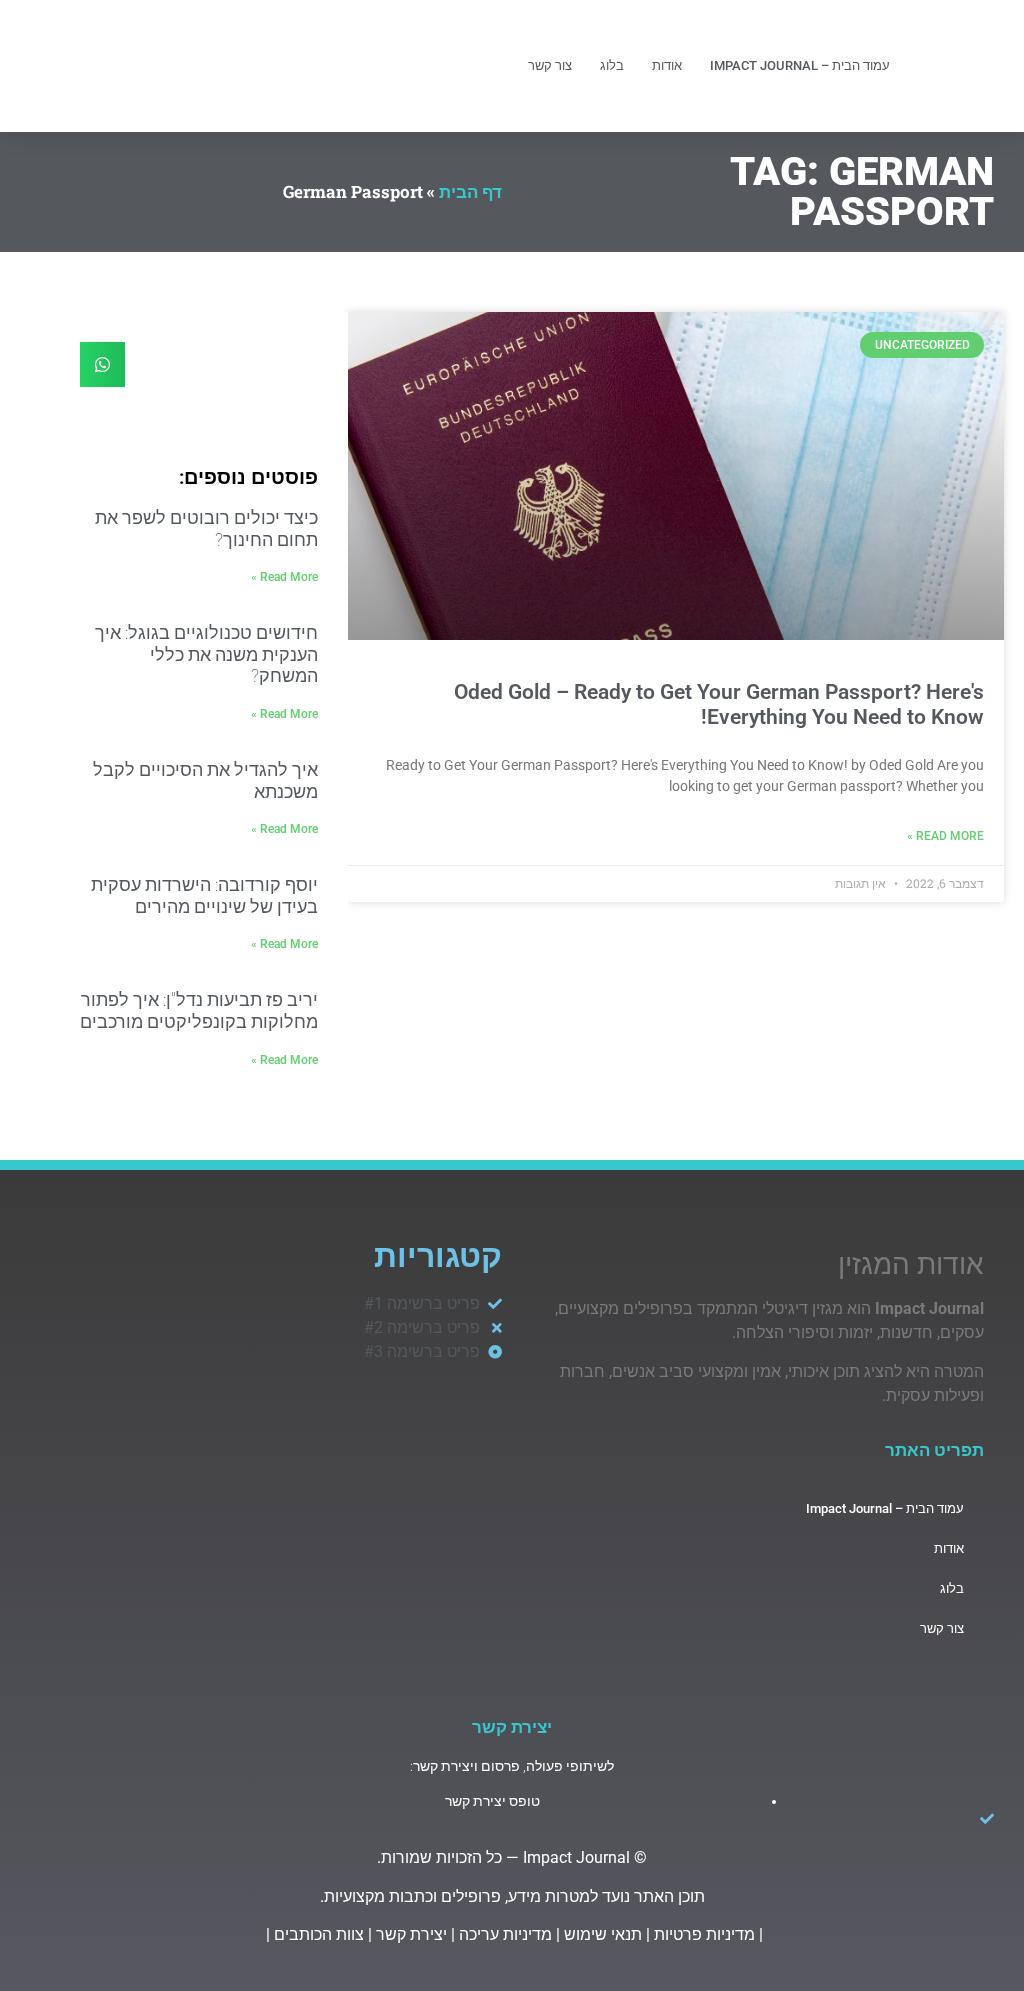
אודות (667, 65)
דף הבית (470, 191)
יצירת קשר (411, 1934)
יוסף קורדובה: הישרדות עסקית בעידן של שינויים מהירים (204, 895)
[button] (102, 364)
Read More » (945, 836)
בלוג (612, 65)
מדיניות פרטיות (704, 1934)
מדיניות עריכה (505, 1934)
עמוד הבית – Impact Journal (800, 65)
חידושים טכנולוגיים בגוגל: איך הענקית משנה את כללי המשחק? (206, 654)
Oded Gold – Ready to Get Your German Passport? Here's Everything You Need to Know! (719, 704)
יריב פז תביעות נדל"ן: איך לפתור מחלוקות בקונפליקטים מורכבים (199, 1010)
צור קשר (550, 65)
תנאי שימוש (603, 1934)
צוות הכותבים (319, 1934)
